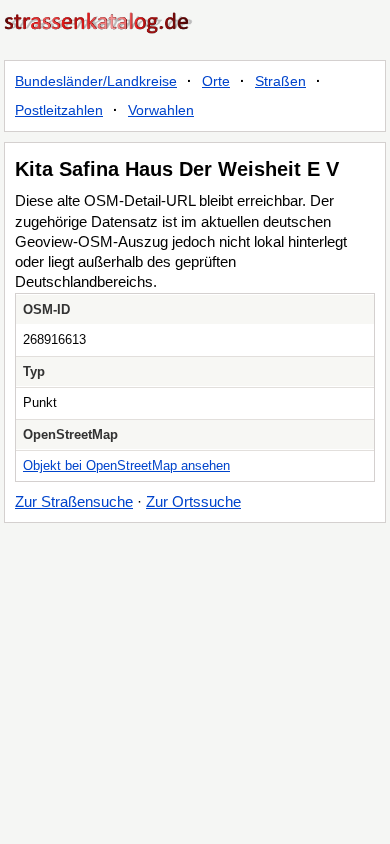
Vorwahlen (161, 110)
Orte (216, 81)
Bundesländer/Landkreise (96, 81)
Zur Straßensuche (74, 501)
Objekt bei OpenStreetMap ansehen (126, 465)
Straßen (280, 81)
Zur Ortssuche (193, 501)
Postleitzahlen (59, 110)
